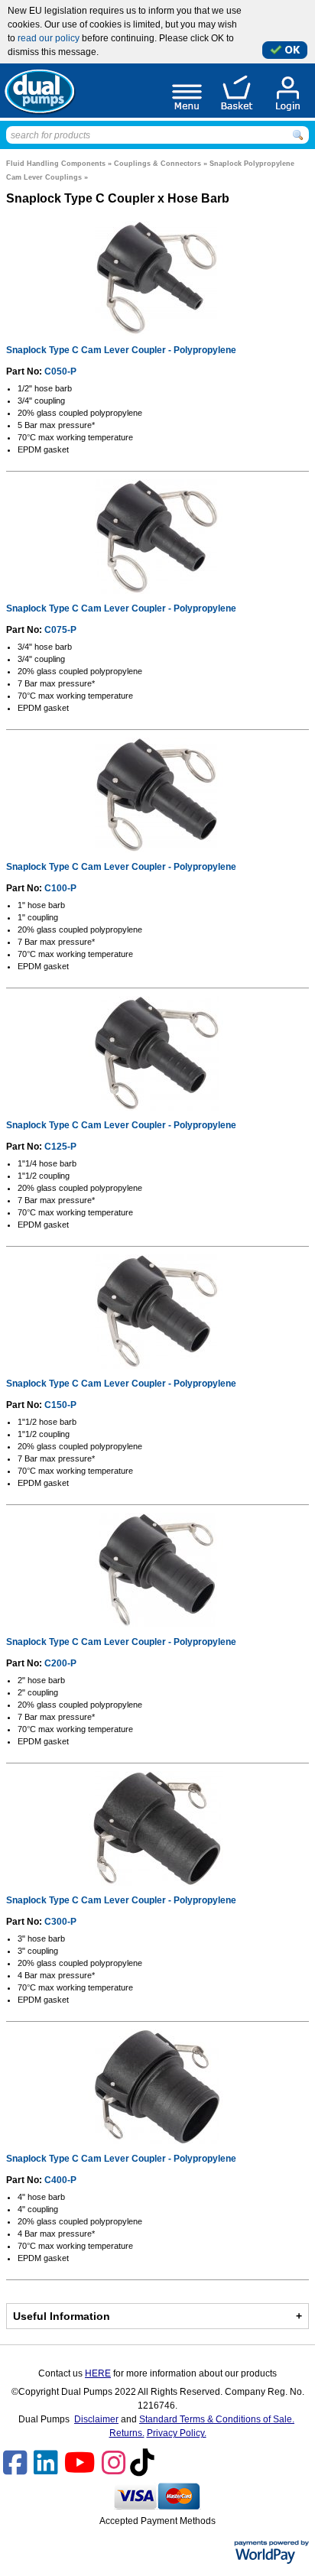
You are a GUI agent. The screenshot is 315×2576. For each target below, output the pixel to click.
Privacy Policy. (177, 2433)
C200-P (60, 1663)
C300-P (60, 1922)
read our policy (49, 38)
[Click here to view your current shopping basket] (237, 94)
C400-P (60, 2180)
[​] (17, 2470)
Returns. (127, 2433)
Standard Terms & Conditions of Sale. (217, 2419)
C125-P (60, 1147)
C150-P (60, 1405)
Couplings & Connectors (159, 164)
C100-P (60, 888)
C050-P (60, 371)
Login (288, 94)
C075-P (60, 630)
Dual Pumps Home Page (39, 91)
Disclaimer (96, 2419)
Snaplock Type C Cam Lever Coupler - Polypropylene (121, 350)
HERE (98, 2373)
